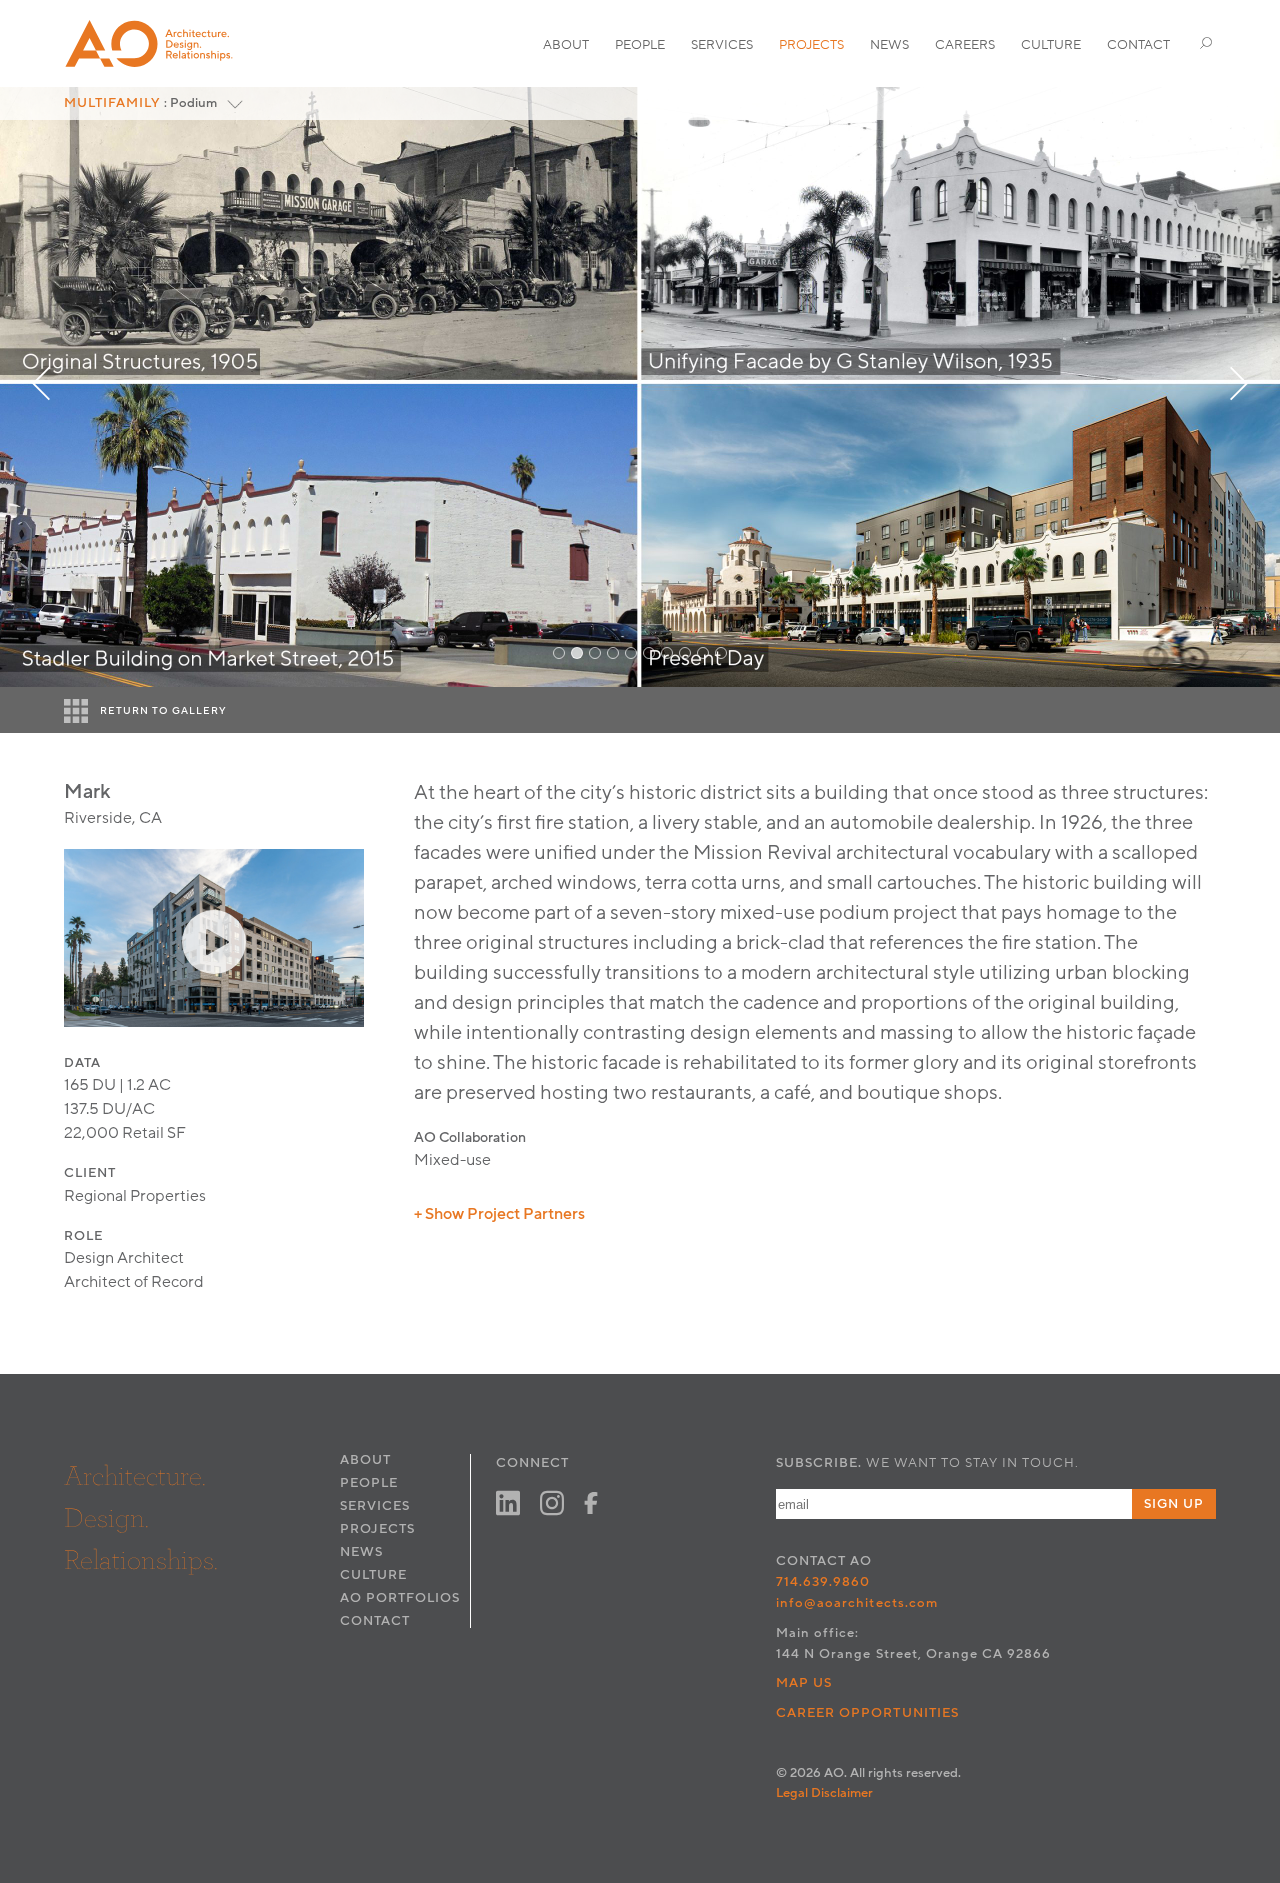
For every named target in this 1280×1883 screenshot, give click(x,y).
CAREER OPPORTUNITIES (867, 1713)
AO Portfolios (400, 1598)
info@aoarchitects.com (857, 1603)
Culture (1051, 45)
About (566, 45)
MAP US (804, 1683)
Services (722, 45)
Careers (965, 45)
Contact (1138, 45)
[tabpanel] (640, 387)
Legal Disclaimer (824, 1793)
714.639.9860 (823, 1582)
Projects (811, 45)
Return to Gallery (163, 711)
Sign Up (1174, 1504)
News (889, 45)
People (640, 45)
